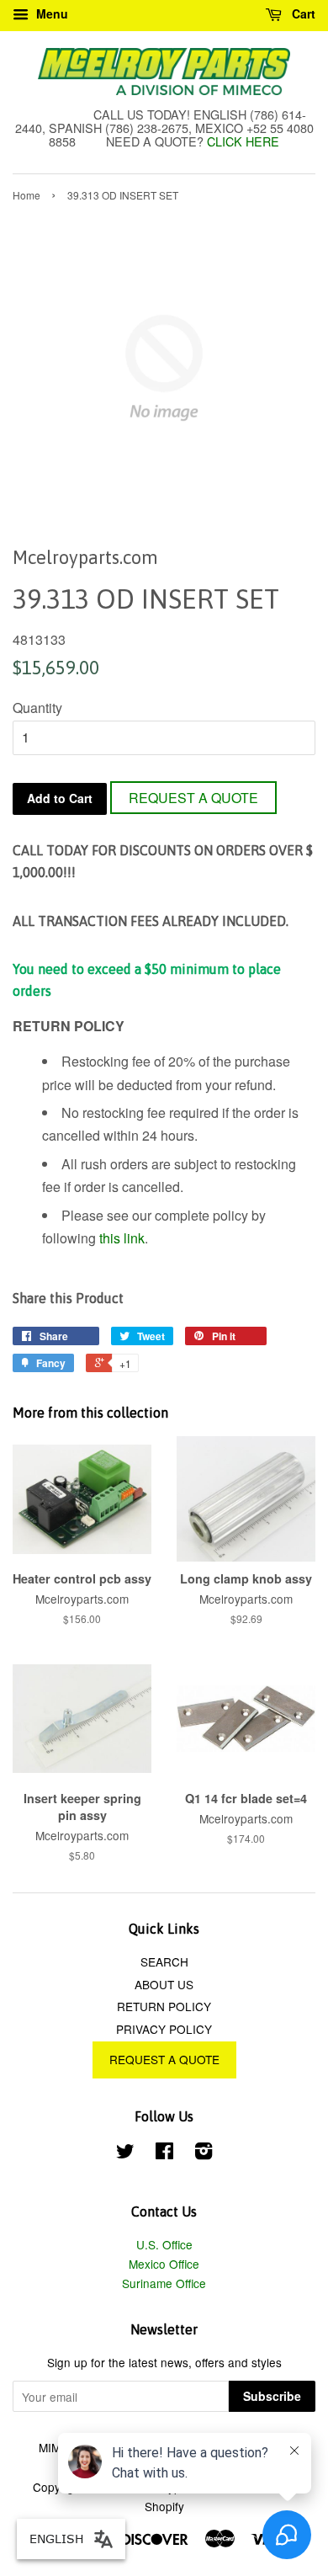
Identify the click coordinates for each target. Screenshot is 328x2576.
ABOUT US (164, 1984)
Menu (50, 13)
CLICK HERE (243, 141)
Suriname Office (164, 2283)
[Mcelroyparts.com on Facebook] (164, 2153)
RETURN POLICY (164, 2006)
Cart (302, 13)
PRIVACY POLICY (164, 2029)
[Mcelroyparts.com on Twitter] (125, 2153)
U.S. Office (164, 2244)
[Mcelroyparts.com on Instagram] (204, 2153)
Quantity (37, 708)
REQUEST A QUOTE (193, 798)
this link (122, 1238)
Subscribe (272, 2396)
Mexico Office (164, 2264)
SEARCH (164, 1961)
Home (26, 195)
